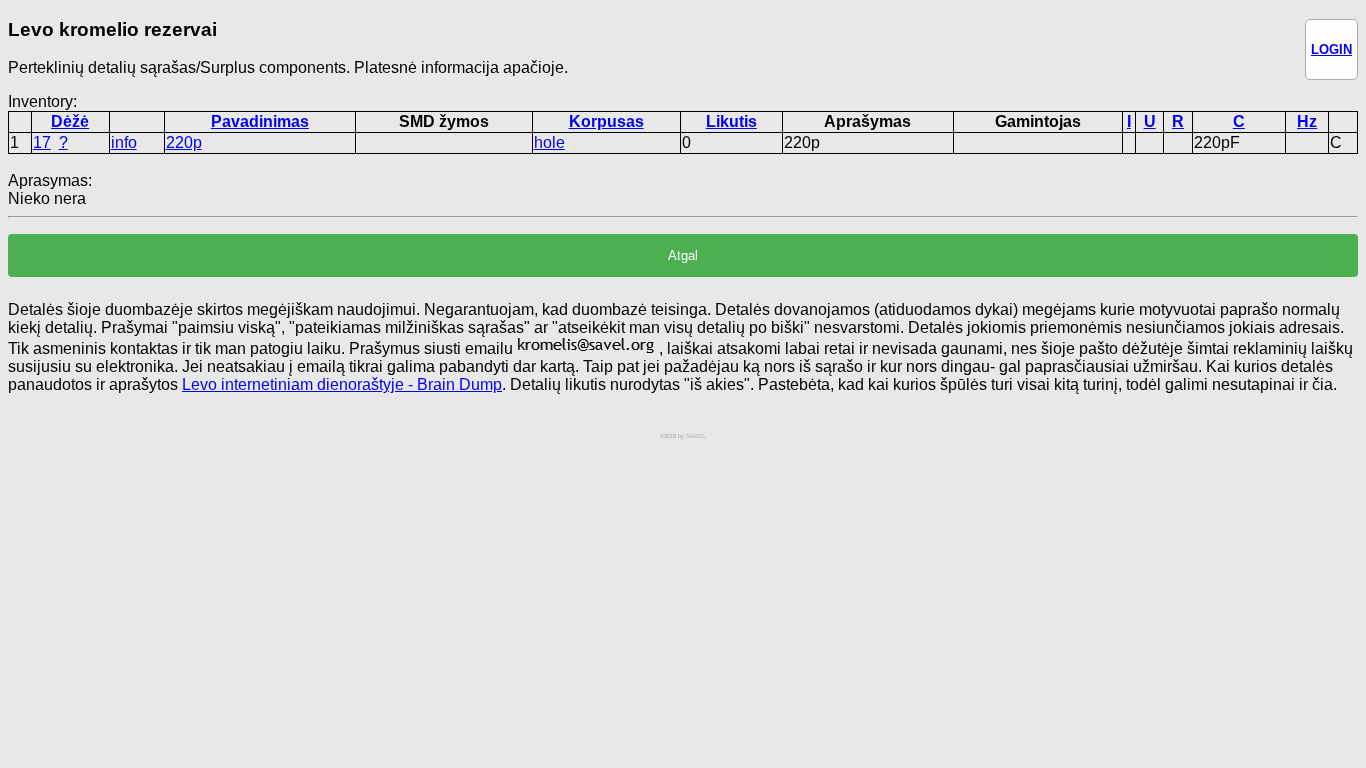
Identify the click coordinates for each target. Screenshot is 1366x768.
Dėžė (70, 121)
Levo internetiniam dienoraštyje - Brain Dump (342, 384)
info (124, 142)
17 (42, 142)
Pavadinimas (260, 121)
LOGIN (1331, 49)
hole (549, 142)
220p (184, 142)
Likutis (731, 121)
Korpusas (606, 121)
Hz (1307, 121)
